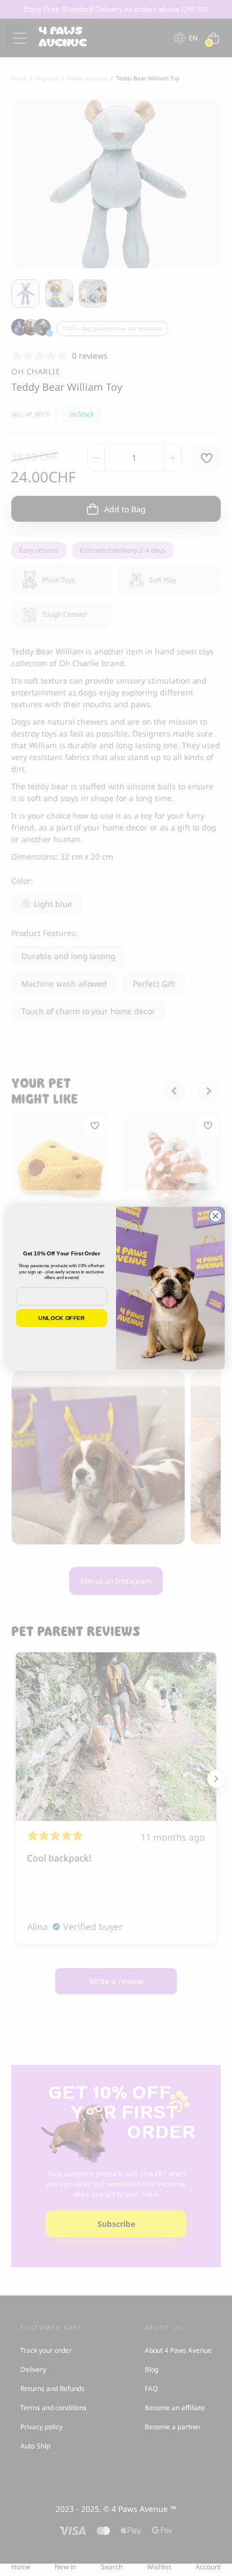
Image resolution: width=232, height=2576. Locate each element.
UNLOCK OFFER (62, 1318)
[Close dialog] (215, 1216)
